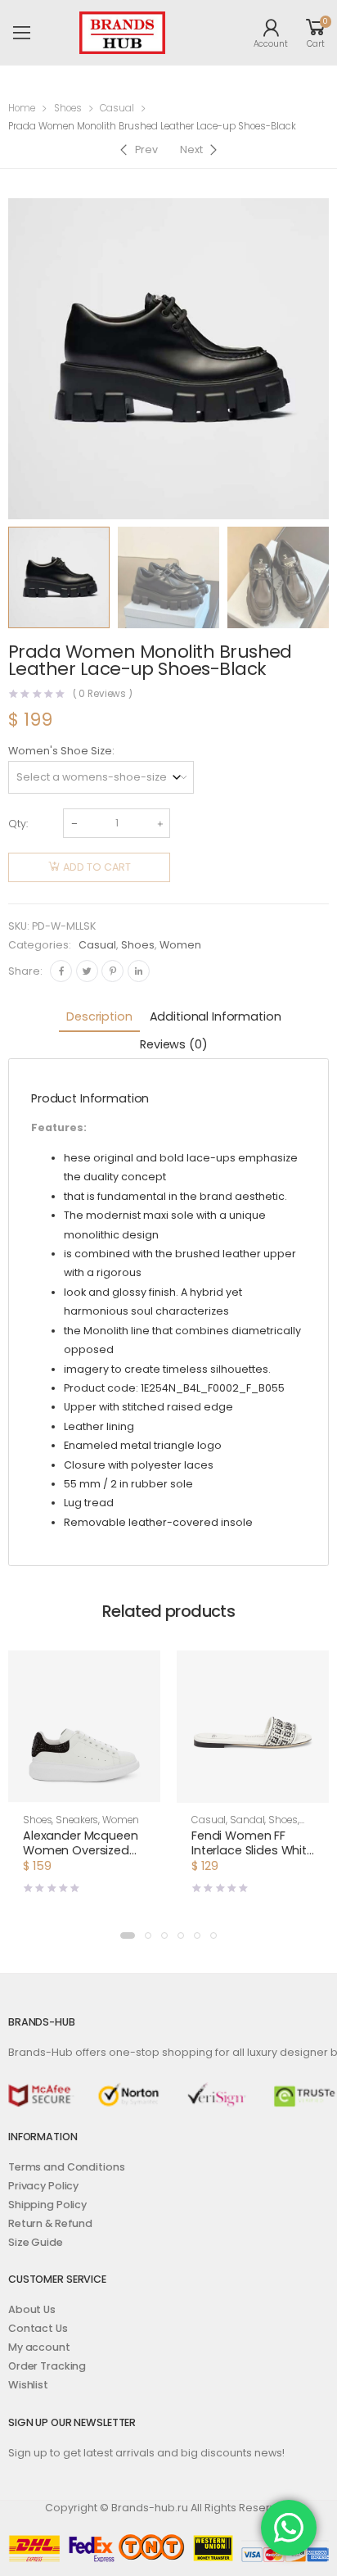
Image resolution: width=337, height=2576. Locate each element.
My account (39, 2347)
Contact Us (38, 2328)
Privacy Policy (43, 2186)
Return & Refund (50, 2223)
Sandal (247, 1820)
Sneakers (77, 1820)
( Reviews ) (103, 695)
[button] (128, 1935)
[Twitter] (87, 971)
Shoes (68, 108)
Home (22, 108)
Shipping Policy (47, 2205)
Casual (117, 108)
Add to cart (97, 867)
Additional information (216, 1016)
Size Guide (36, 2242)
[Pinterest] (112, 971)
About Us (32, 2309)
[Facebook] (61, 971)
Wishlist (28, 2385)
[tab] (99, 1018)
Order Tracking (47, 2366)
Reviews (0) (173, 1044)
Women (180, 945)
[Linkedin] (139, 971)
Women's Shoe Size (60, 751)
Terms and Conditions (66, 2167)
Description (99, 1016)
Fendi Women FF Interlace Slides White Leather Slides (253, 1850)
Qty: (18, 824)
